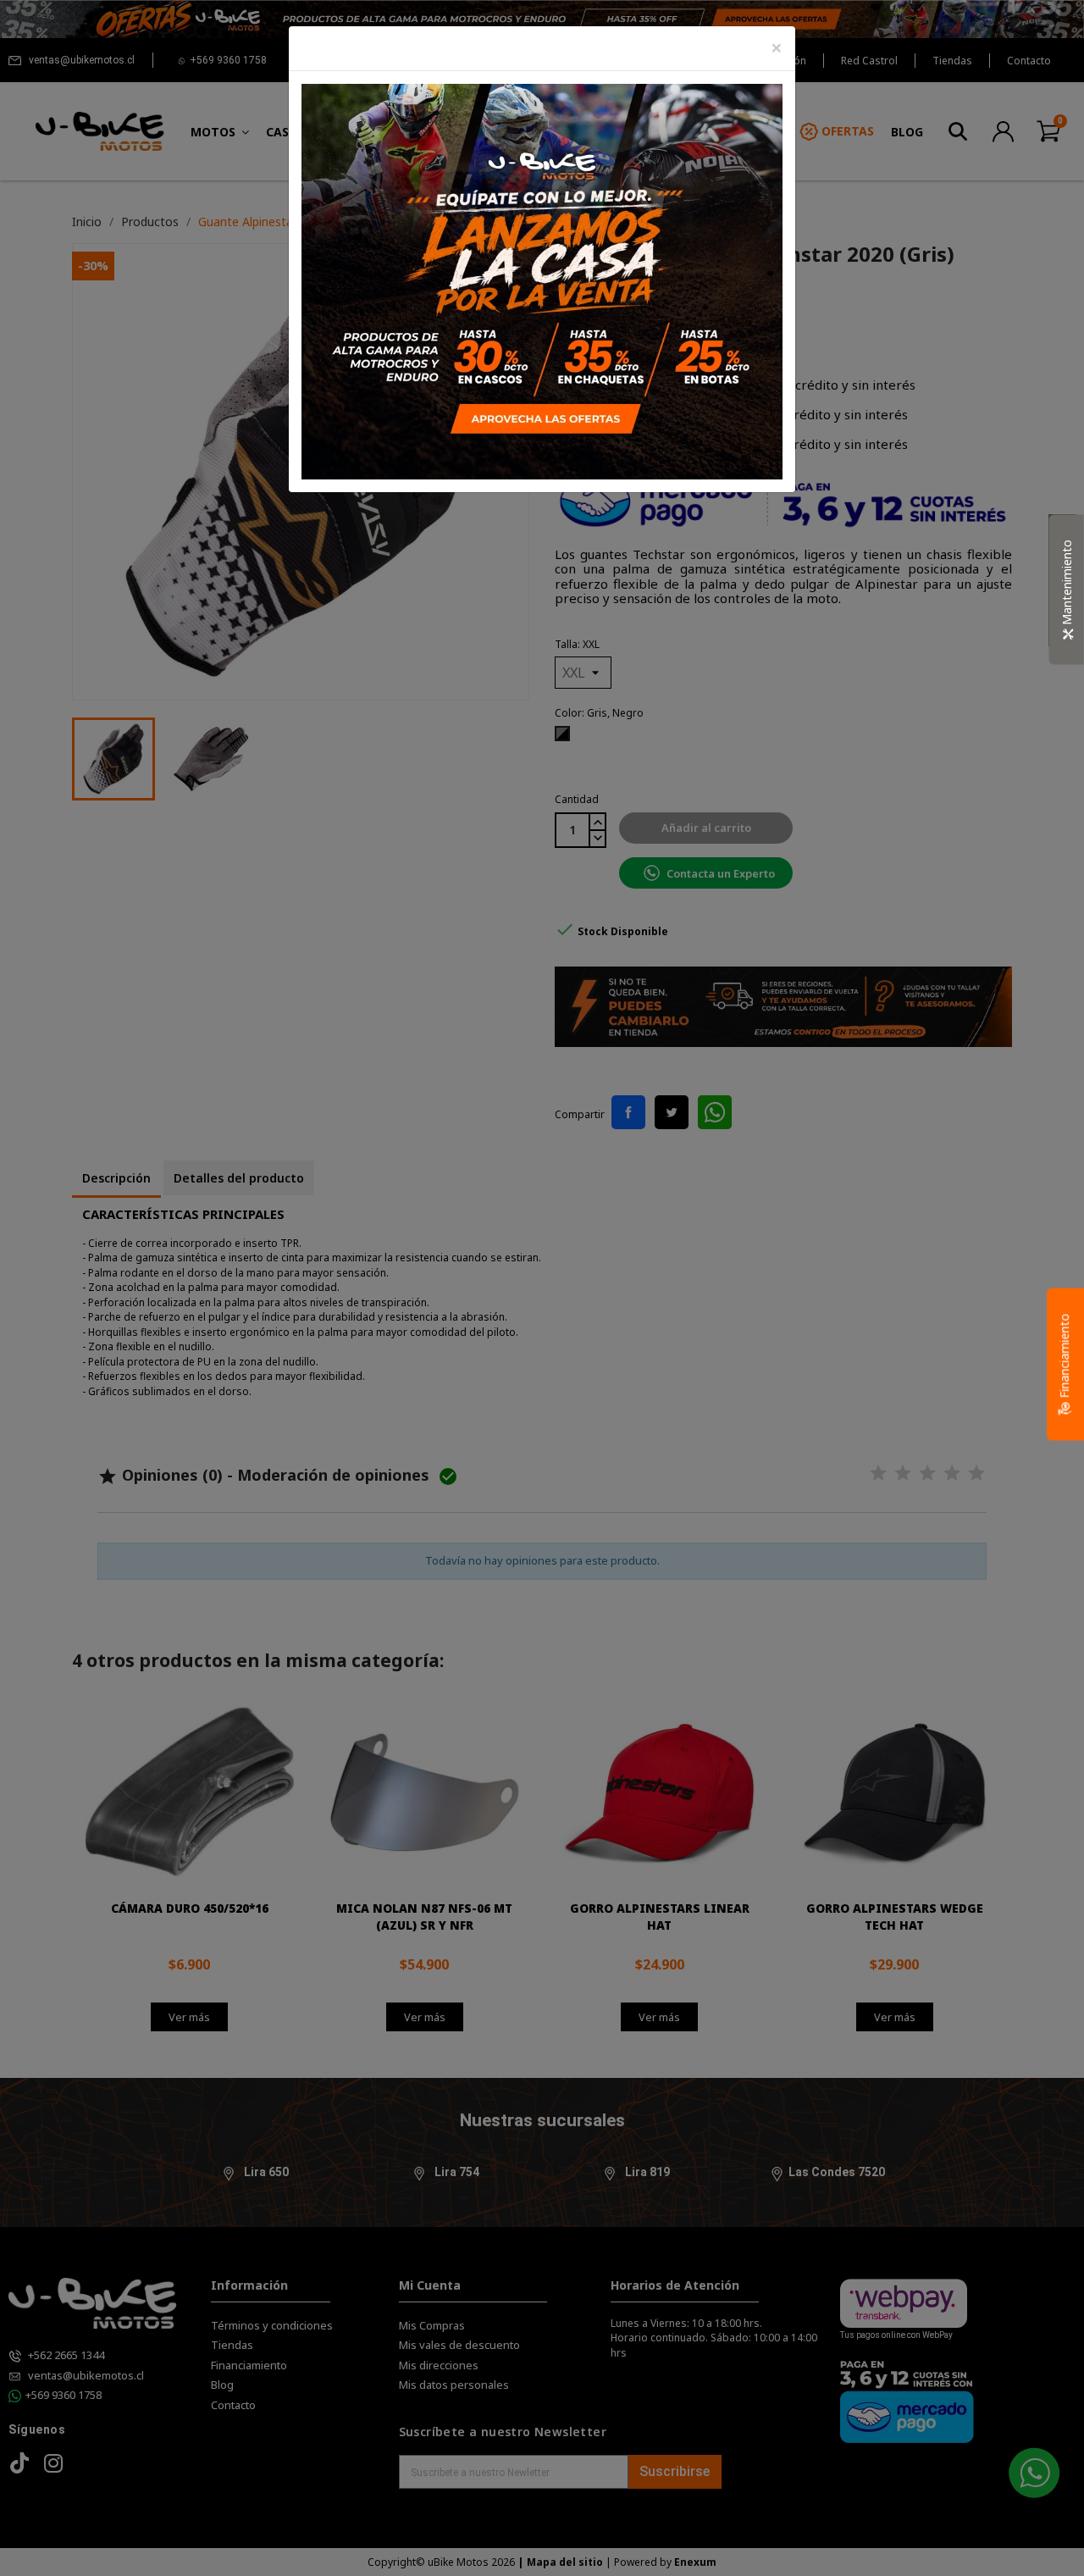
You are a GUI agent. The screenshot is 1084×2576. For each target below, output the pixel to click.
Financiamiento (1064, 1357)
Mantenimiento (1067, 584)
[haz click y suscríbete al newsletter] (542, 280)
